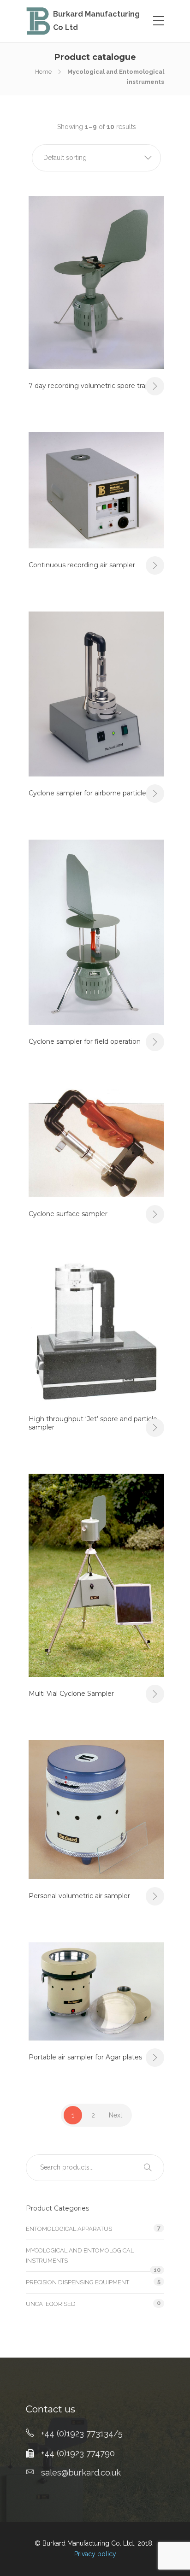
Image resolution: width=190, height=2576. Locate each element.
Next (116, 2115)
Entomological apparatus (69, 2229)
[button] (96, 158)
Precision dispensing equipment (77, 2282)
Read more (155, 386)
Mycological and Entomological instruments (80, 2255)
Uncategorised (51, 2304)
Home (43, 72)
